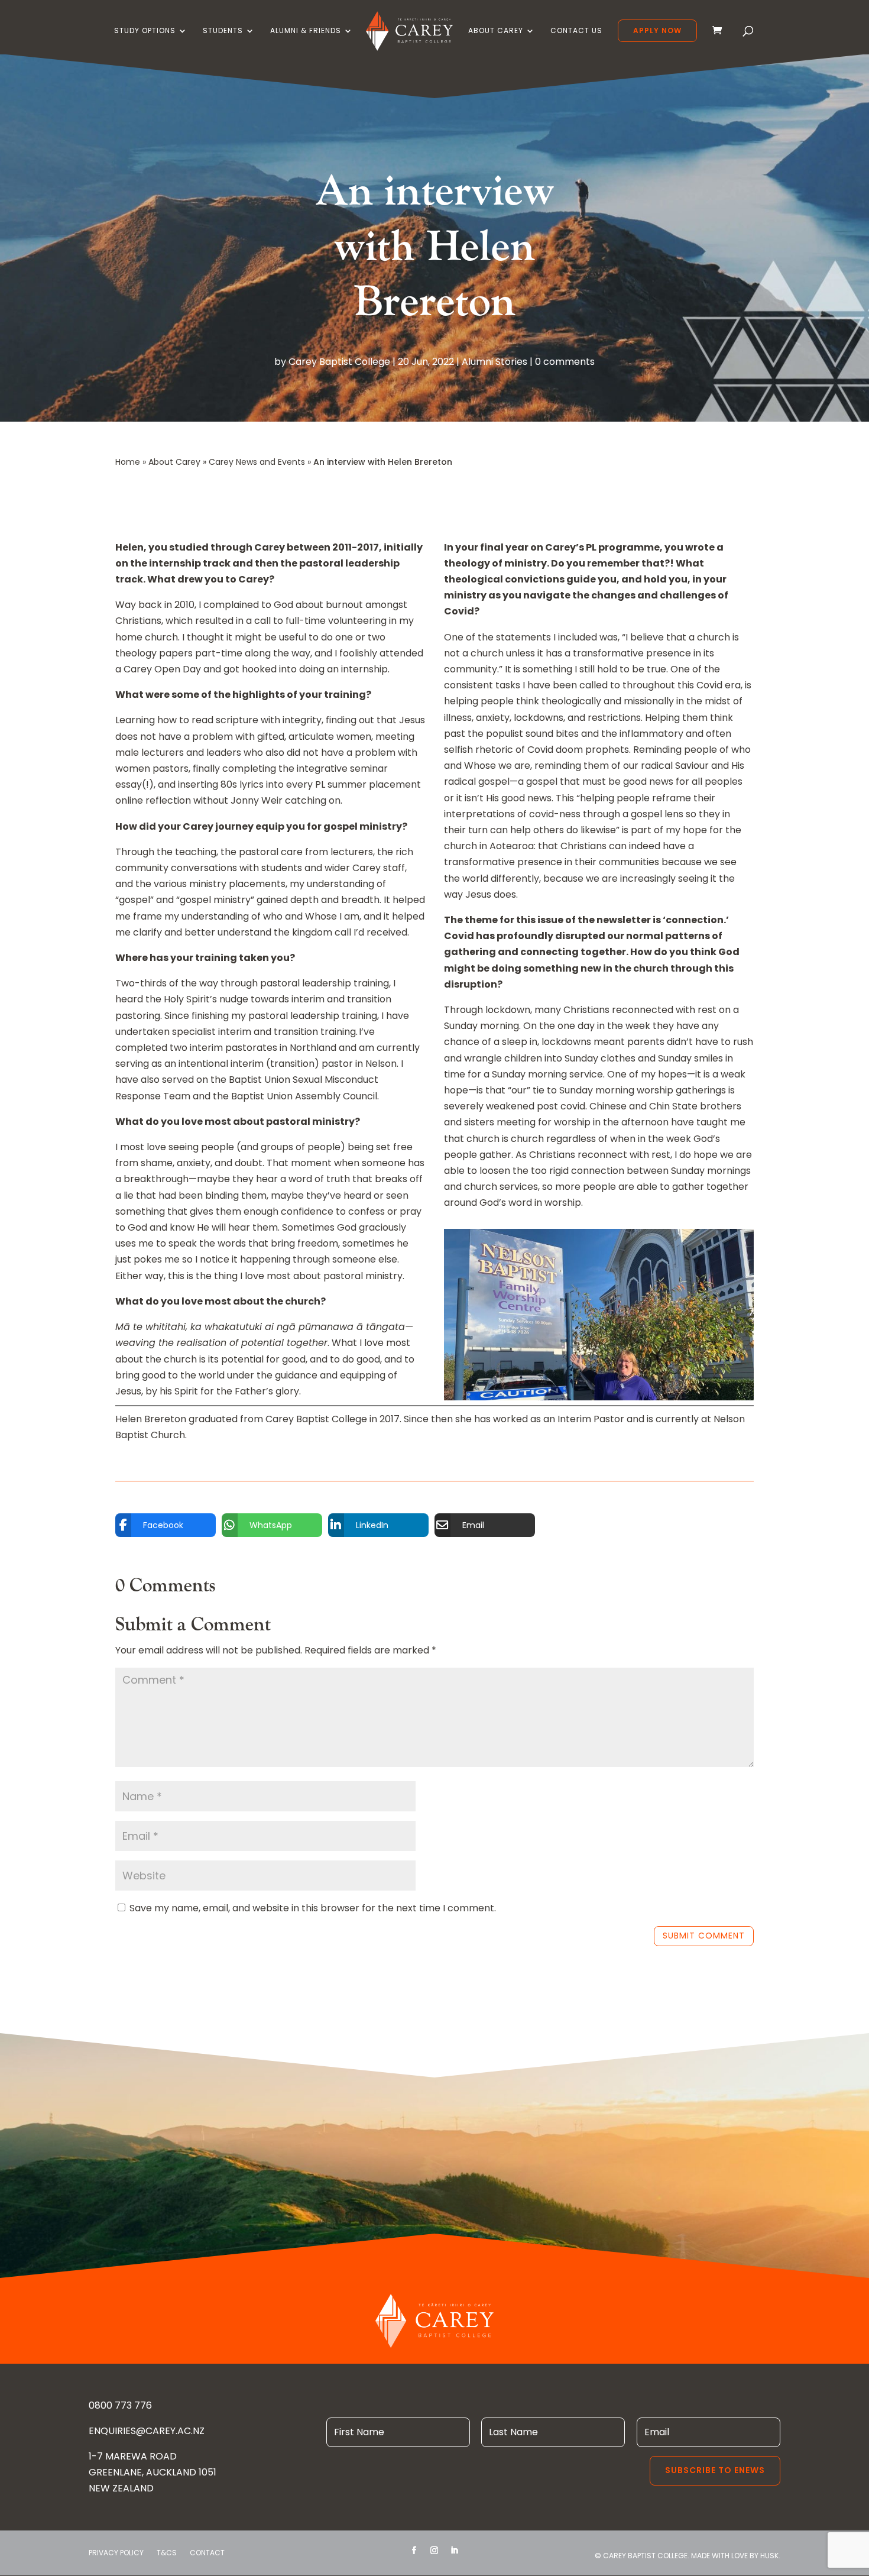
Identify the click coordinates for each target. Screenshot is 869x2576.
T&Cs (167, 2553)
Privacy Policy (116, 2553)
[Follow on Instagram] (434, 2551)
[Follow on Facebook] (414, 2551)
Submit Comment (704, 1936)
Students (223, 31)
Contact (207, 2553)
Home (128, 462)
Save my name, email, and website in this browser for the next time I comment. (313, 1908)
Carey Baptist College (339, 362)
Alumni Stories (495, 362)
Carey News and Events (257, 462)
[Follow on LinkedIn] (455, 2551)
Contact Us (576, 31)
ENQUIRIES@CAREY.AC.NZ (147, 2431)
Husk (769, 2556)
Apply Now (657, 30)
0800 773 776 (120, 2405)
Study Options (145, 31)
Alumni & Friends (306, 31)
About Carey (496, 31)
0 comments (565, 362)
